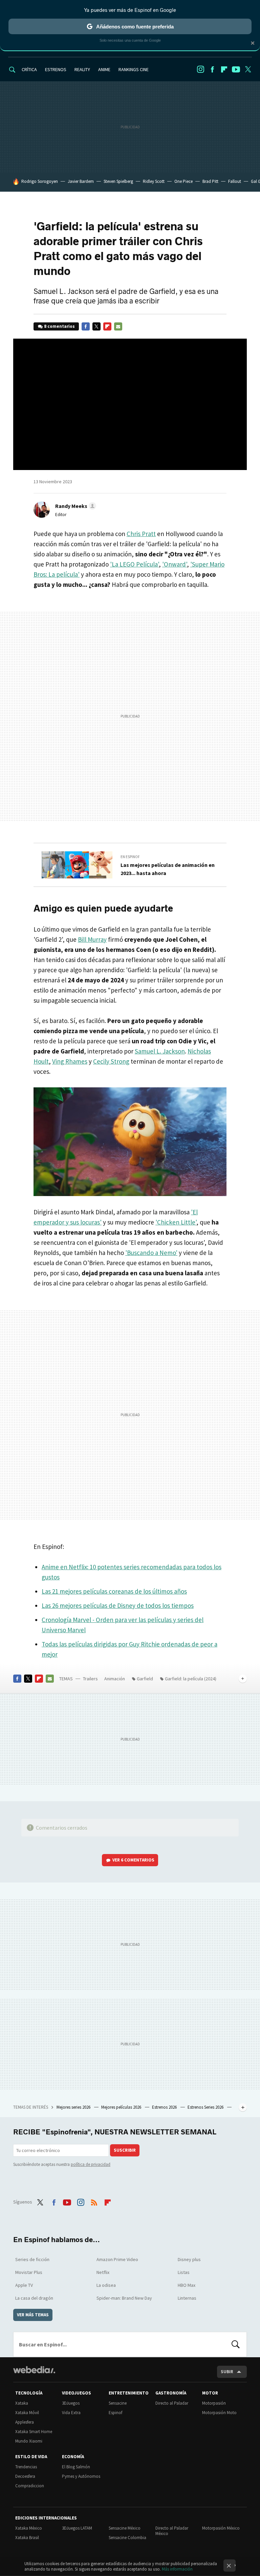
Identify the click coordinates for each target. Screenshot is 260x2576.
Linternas (187, 2298)
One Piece (183, 181)
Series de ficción (32, 2259)
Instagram (200, 69)
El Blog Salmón (76, 2467)
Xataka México (29, 2528)
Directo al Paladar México (172, 2531)
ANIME (104, 69)
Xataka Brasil (27, 2538)
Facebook (212, 69)
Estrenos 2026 (165, 2107)
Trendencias (26, 2467)
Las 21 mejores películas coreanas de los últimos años (114, 1591)
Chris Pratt (141, 534)
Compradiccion (30, 2486)
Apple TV (24, 2285)
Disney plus (189, 2259)
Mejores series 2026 (74, 2107)
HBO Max (187, 2285)
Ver (133, 1860)
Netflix (103, 2272)
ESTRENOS (56, 69)
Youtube (236, 69)
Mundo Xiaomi (29, 2441)
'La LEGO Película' (134, 564)
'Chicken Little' (176, 1222)
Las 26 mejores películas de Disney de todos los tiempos (118, 1605)
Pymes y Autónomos (81, 2476)
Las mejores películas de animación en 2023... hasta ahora (168, 869)
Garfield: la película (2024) (191, 1679)
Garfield (145, 1679)
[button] (75, 506)
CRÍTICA (29, 69)
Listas (184, 2272)
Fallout (235, 181)
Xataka (22, 2403)
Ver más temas (33, 2315)
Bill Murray (92, 939)
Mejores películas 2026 (122, 2107)
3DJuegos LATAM (77, 2528)
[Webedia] (34, 2370)
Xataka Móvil (27, 2413)
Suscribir (125, 2150)
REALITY (82, 69)
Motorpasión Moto (219, 2413)
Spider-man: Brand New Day (124, 2298)
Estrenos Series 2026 (206, 2107)
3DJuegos (71, 2403)
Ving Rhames (70, 1061)
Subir (227, 2372)
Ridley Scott (154, 181)
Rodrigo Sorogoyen (40, 181)
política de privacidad (91, 2164)
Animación (115, 1679)
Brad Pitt (210, 181)
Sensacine (118, 2403)
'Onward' (175, 564)
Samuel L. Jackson (160, 1051)
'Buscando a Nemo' (151, 1253)
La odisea (106, 2285)
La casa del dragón (34, 2298)
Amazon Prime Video (117, 2259)
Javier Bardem (81, 181)
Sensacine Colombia (127, 2538)
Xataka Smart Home (34, 2432)
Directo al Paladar (172, 2403)
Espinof (115, 2413)
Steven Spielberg (118, 181)
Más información (177, 2569)
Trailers (90, 1679)
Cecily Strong (111, 1061)
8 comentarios (59, 326)
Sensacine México (125, 2528)
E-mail (118, 326)
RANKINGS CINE (134, 69)
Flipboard (224, 69)
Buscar (236, 2344)
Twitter (248, 69)
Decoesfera (25, 2476)
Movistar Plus (29, 2272)
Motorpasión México (221, 2528)
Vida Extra (71, 2413)
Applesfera (25, 2422)
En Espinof (130, 857)
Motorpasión (214, 2403)
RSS (94, 2201)
